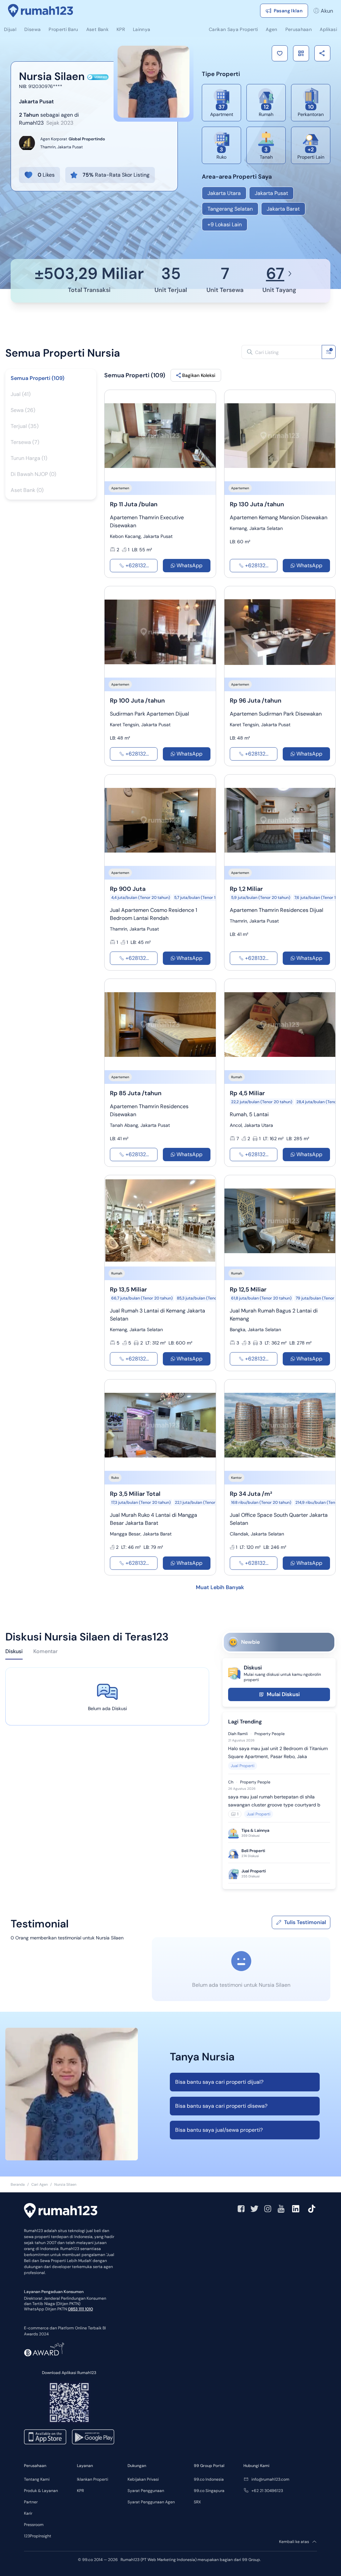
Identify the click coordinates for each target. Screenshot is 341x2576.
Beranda (18, 2184)
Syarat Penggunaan (146, 2491)
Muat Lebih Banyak (220, 1587)
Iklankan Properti (93, 2479)
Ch (231, 1782)
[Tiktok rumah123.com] (312, 2209)
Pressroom (34, 2525)
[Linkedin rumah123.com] (296, 2209)
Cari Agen (39, 2184)
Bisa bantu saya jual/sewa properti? (219, 2130)
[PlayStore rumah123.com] (93, 2437)
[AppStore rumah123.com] (45, 2437)
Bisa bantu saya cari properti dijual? (219, 2082)
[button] (280, 53)
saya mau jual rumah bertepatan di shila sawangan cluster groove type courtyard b (274, 1801)
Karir (28, 2513)
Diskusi (14, 1651)
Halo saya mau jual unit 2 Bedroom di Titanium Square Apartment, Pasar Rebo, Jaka (278, 1752)
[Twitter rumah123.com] (254, 2209)
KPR (80, 2491)
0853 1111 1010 (80, 2309)
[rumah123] (61, 2211)
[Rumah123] (41, 11)
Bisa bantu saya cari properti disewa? (221, 2106)
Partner (31, 2502)
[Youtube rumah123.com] (281, 2209)
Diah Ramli (238, 1734)
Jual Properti (243, 1766)
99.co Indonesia (209, 2479)
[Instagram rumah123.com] (268, 2209)
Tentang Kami (37, 2479)
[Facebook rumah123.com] (241, 2209)
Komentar (45, 1651)
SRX (197, 2502)
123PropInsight (38, 2536)
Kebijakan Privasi (143, 2479)
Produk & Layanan (41, 2491)
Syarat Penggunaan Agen (151, 2502)
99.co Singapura (209, 2491)
